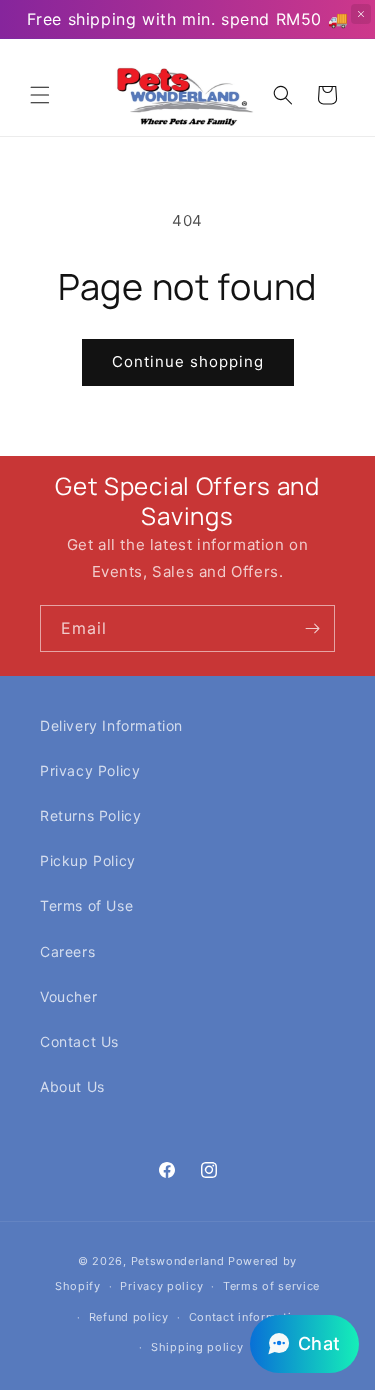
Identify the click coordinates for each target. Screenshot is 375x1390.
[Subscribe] (312, 628)
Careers (67, 951)
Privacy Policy (90, 770)
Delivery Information (111, 725)
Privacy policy (161, 1286)
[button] (40, 95)
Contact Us (79, 1041)
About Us (72, 1086)
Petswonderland (178, 1261)
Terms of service (271, 1286)
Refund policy (129, 1317)
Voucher (68, 996)
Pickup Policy (88, 860)
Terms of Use (86, 905)
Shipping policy (197, 1347)
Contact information (247, 1317)
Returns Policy (90, 815)
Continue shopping (188, 361)
